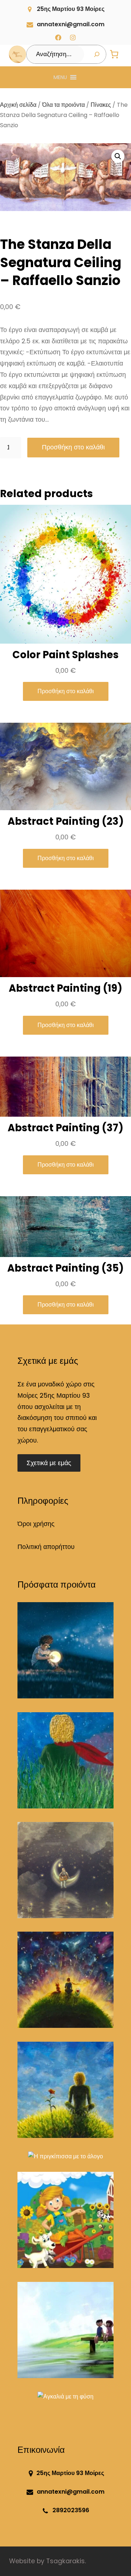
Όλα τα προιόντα (63, 105)
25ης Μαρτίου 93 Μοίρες (71, 9)
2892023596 (71, 2510)
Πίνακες (101, 105)
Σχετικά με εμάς (49, 1463)
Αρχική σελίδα (18, 105)
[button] (60, 77)
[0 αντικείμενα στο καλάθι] (114, 54)
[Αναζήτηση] (97, 54)
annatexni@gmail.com (71, 24)
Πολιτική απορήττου (46, 1547)
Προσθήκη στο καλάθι (73, 447)
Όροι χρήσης (36, 1524)
